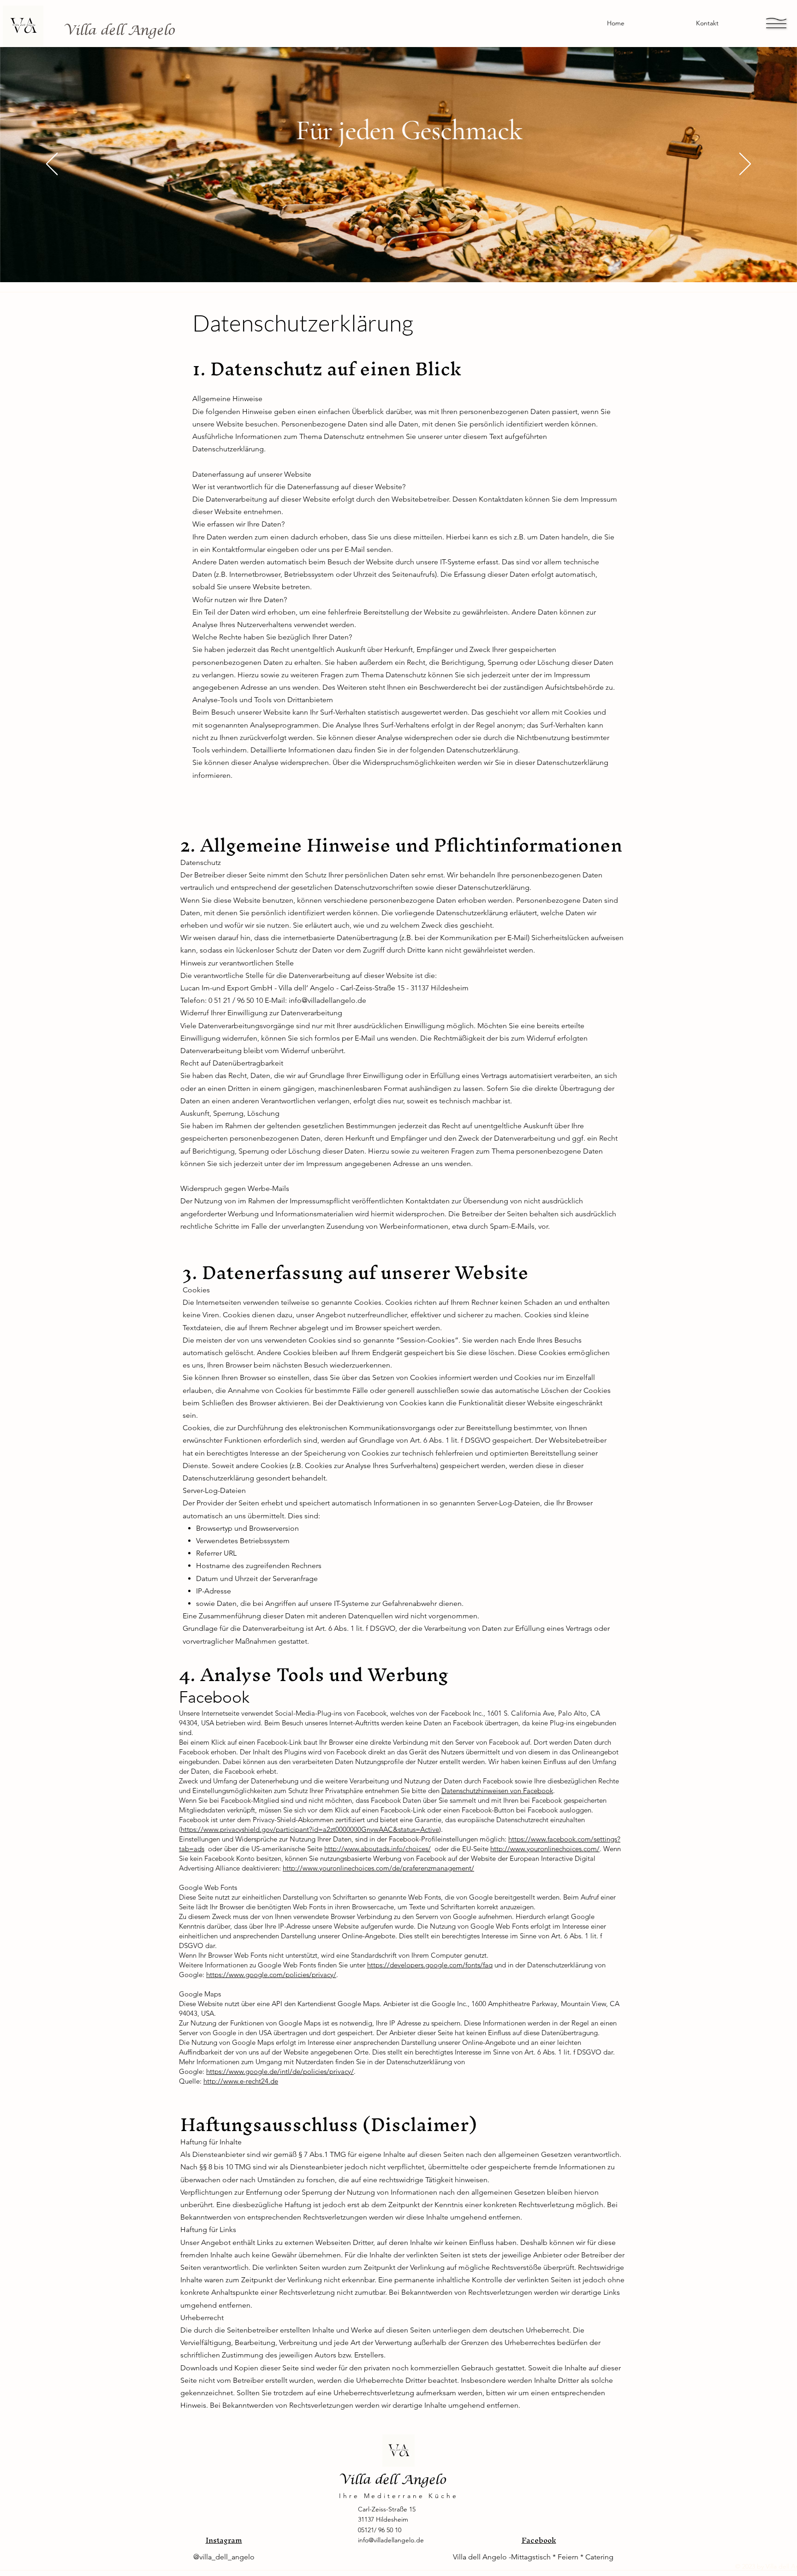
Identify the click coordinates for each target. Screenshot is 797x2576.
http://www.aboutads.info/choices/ (378, 1849)
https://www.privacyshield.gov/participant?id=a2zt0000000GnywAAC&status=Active (310, 1829)
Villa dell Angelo (119, 30)
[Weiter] (745, 165)
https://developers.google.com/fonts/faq (430, 1965)
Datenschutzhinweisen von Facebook (497, 1791)
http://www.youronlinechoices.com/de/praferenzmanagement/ (378, 1868)
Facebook (539, 2540)
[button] (776, 23)
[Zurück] (52, 165)
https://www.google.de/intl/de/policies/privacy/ (280, 2071)
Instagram (224, 2540)
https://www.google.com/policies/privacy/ (271, 1975)
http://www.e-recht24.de (241, 2081)
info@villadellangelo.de (327, 1000)
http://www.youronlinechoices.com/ (545, 1849)
